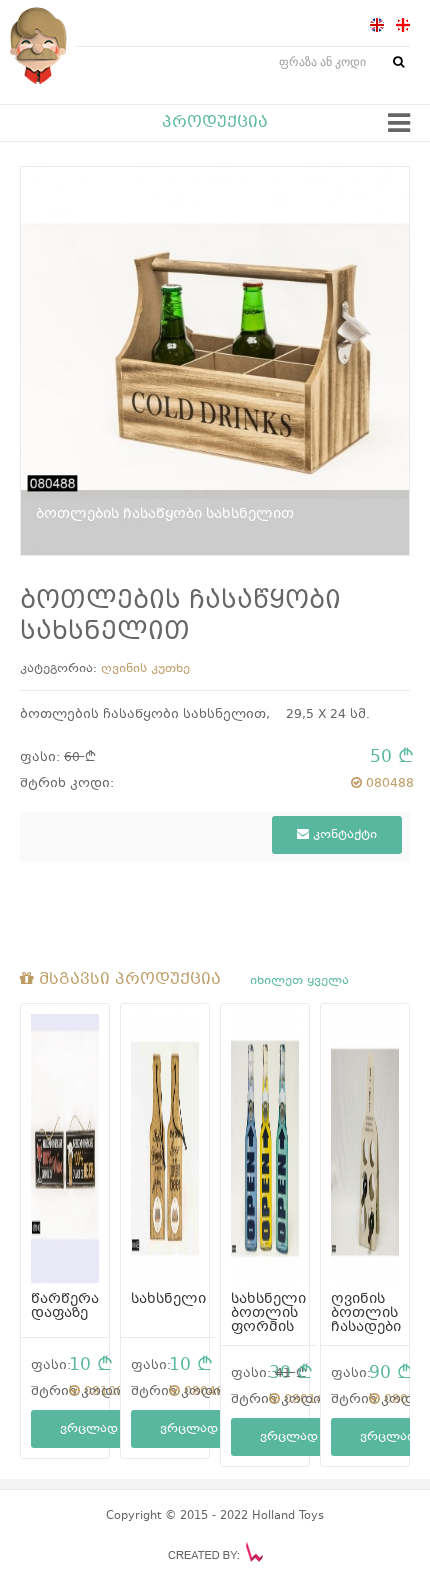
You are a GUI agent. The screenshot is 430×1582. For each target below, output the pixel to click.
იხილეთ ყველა (299, 981)
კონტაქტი (343, 835)
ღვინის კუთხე (145, 669)
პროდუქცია (215, 123)
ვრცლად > (96, 1429)
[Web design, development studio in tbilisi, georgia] (215, 1552)
